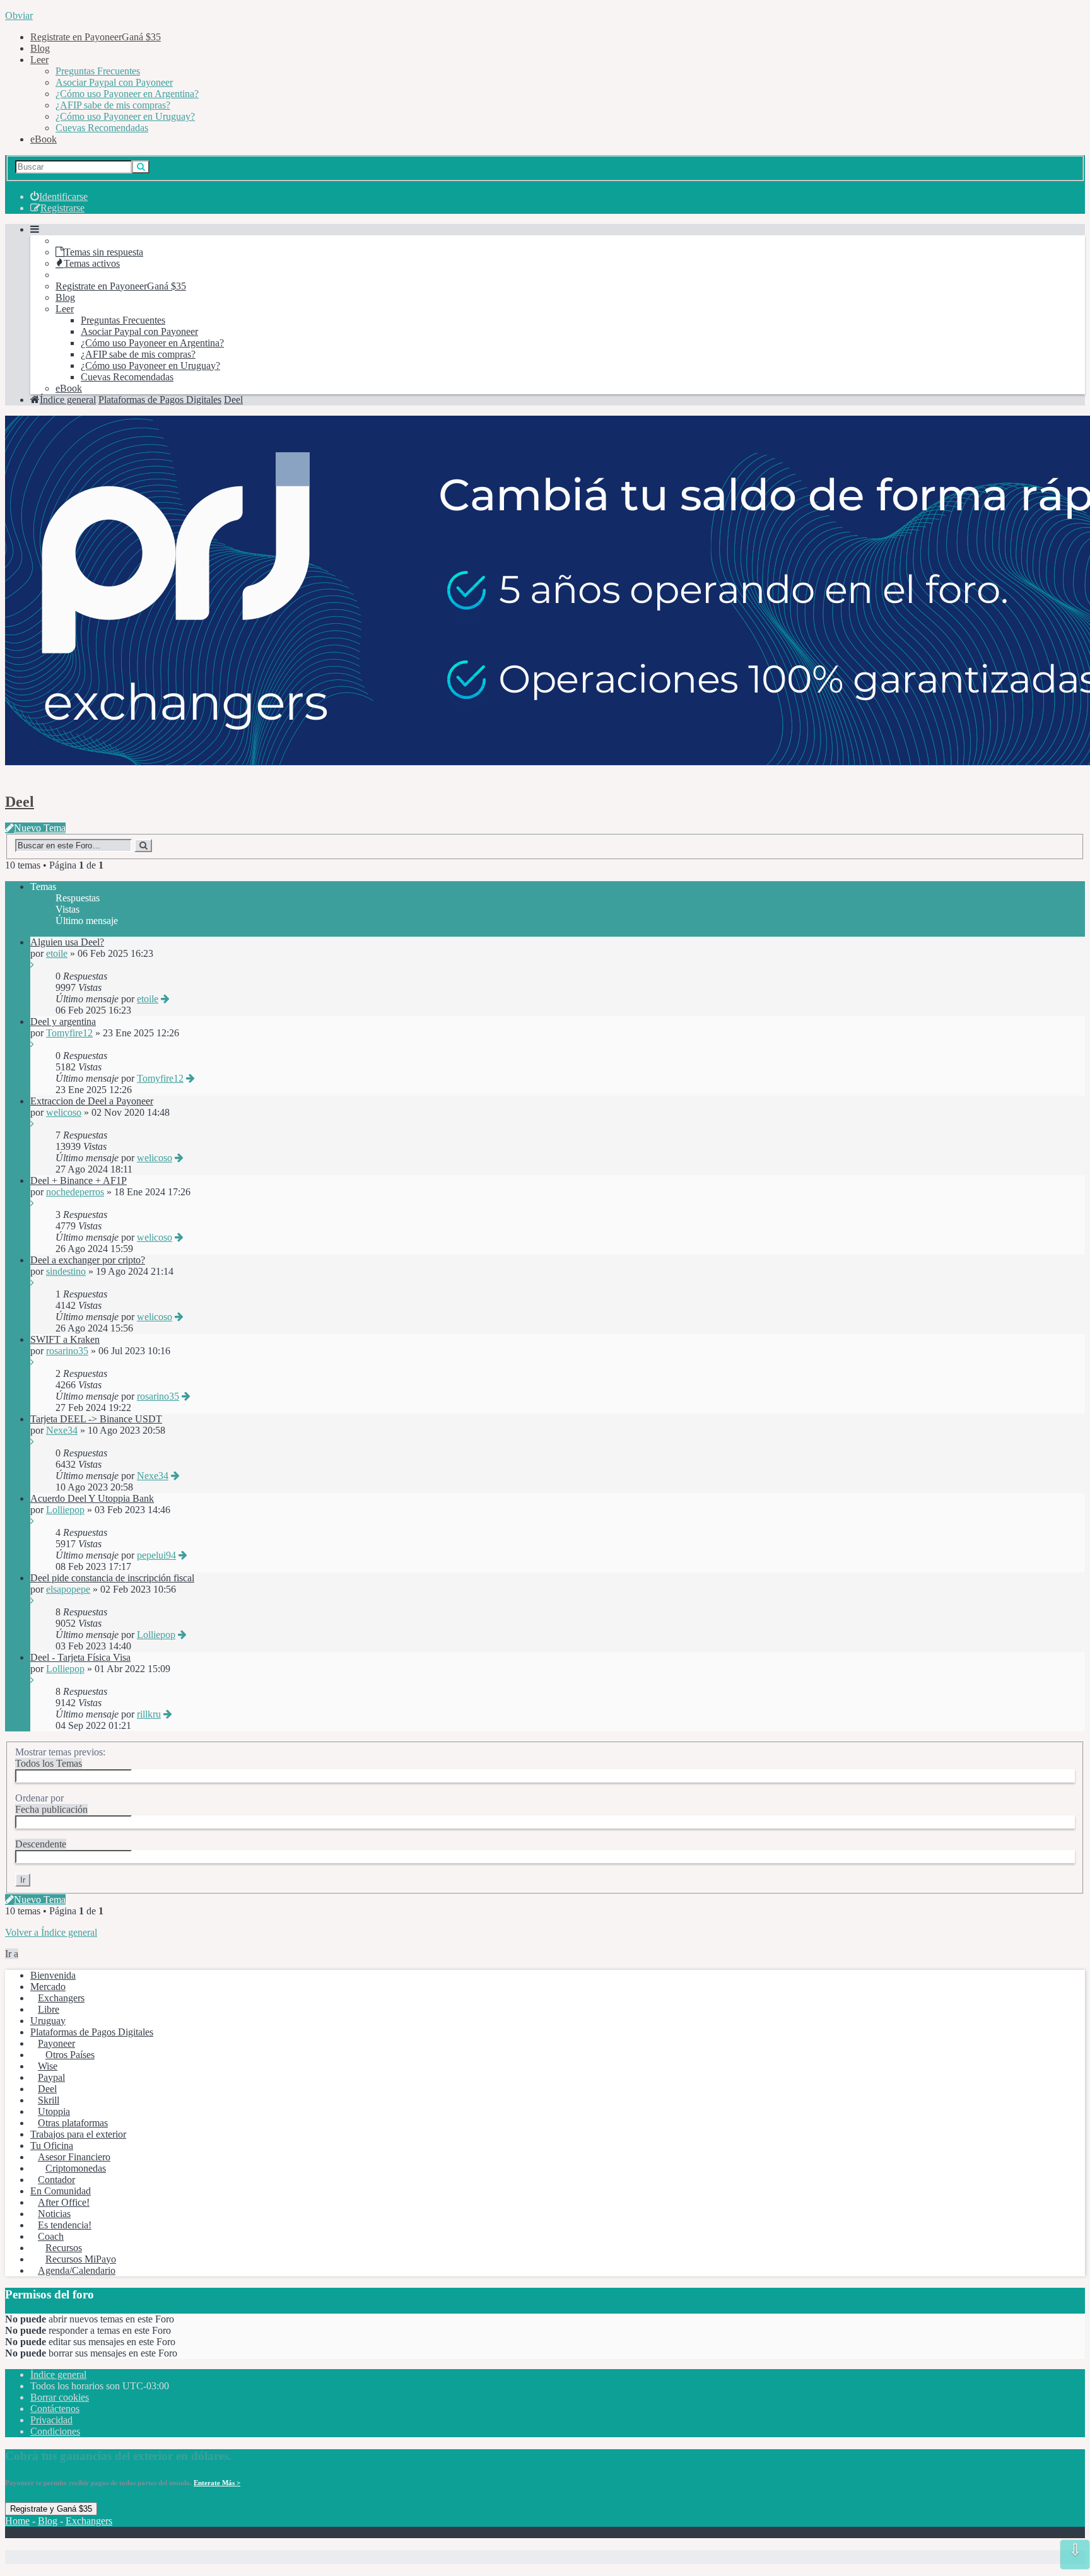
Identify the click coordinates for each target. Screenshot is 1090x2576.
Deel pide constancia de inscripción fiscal (112, 1578)
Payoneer (56, 2043)
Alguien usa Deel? (67, 942)
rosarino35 (67, 1351)
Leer (39, 60)
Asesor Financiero (74, 2157)
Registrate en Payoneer (96, 37)
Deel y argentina (63, 1022)
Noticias (54, 2214)
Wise (48, 2066)
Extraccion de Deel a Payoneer (92, 1101)
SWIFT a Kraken (65, 1339)
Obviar (19, 15)
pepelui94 (156, 1555)
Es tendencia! (65, 2225)
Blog (40, 48)
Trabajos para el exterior (78, 2134)
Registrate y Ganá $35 (51, 2509)
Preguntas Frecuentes (98, 71)
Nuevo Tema (40, 828)
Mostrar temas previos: (60, 1758)
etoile (57, 953)
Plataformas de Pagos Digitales (92, 2032)
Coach (51, 2236)
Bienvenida (53, 1975)
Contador (56, 2180)
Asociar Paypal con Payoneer (114, 82)
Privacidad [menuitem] (51, 2420)
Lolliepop (65, 1510)
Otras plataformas (73, 2123)
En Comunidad (61, 2191)
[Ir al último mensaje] (32, 965)
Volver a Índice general (51, 1932)
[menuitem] (59, 196)
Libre (49, 2009)
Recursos (64, 2248)
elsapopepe (68, 1589)
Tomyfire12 (69, 1033)
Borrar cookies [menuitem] (60, 2397)
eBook (44, 139)
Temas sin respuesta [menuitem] (104, 252)
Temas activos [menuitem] (92, 263)
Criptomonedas (76, 2168)
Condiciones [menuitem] (55, 2431)
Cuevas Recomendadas (102, 128)
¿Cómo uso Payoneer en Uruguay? (125, 116)
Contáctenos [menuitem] (55, 2409)
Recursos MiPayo (81, 2259)
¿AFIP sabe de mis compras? (113, 105)
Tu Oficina (52, 2146)
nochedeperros (75, 1192)
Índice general (58, 2374)
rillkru (149, 1714)
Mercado (48, 1987)
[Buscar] (141, 167)
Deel (20, 802)
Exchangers (61, 1998)
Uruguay (48, 2021)
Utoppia (54, 2111)
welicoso (64, 1112)
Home (17, 2521)
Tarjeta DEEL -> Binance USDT (96, 1419)
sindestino (66, 1271)
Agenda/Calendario (77, 2270)
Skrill (49, 2100)
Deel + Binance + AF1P (79, 1180)
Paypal (51, 2077)
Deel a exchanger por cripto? (88, 1260)
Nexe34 (62, 1430)
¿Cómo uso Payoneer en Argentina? (127, 94)
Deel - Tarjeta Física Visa (80, 1657)
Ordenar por (51, 1804)
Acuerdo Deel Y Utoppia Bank (92, 1498)
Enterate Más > (217, 2483)
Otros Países (70, 2055)
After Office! (64, 2202)
